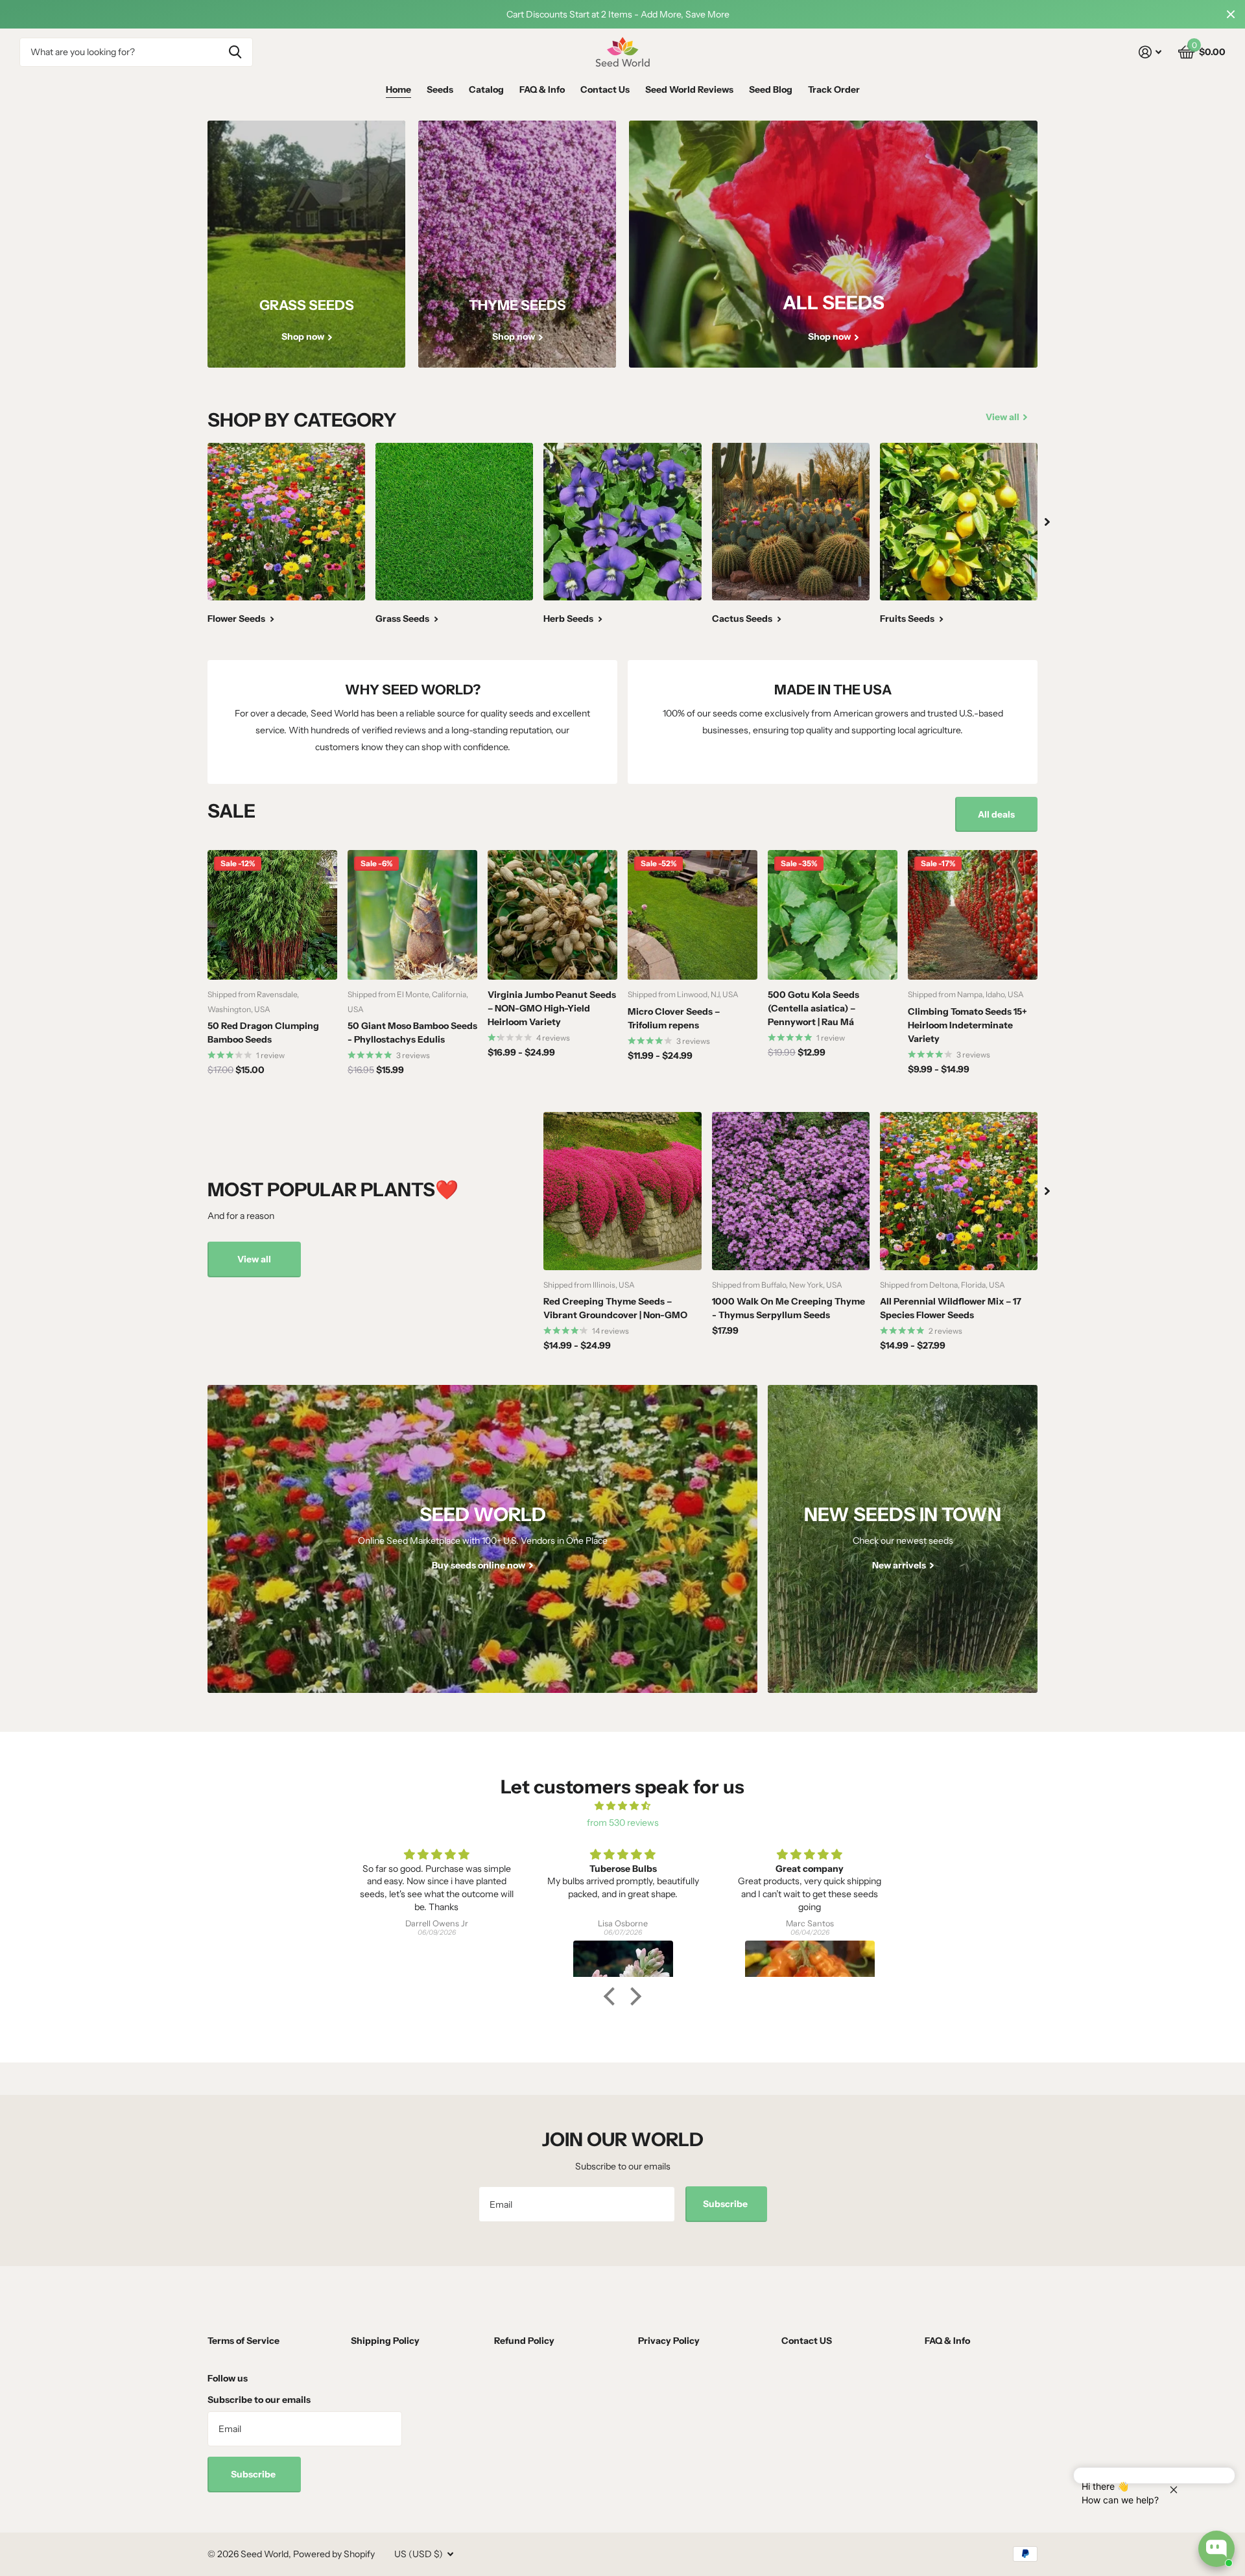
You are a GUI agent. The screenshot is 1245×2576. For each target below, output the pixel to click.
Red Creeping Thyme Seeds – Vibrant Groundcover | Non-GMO (615, 1308)
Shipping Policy (385, 2341)
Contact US (807, 2341)
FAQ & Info (542, 89)
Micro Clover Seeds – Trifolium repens (674, 1018)
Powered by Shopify (334, 2554)
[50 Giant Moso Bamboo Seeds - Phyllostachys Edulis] (412, 915)
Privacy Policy (669, 2341)
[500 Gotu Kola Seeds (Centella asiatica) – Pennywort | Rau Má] (833, 915)
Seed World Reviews (689, 89)
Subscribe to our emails (259, 2400)
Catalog (486, 89)
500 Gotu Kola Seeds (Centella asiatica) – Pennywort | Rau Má (813, 1008)
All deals (996, 814)
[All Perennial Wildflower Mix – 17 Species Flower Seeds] (959, 1191)
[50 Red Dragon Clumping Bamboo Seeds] (272, 915)
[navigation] (1047, 522)
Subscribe (726, 2204)
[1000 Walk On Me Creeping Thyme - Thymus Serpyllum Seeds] (791, 1191)
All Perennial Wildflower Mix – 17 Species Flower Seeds (951, 1308)
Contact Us (605, 89)
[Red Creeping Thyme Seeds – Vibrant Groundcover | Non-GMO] (622, 1191)
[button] (613, 1996)
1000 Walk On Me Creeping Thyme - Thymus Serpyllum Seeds (788, 1308)
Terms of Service (243, 2341)
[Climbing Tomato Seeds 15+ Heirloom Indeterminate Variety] (973, 915)
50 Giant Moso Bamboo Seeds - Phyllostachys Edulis (412, 1033)
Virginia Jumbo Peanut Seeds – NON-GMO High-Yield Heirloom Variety (552, 1008)
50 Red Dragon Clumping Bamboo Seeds (263, 1033)
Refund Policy (524, 2341)
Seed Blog (771, 89)
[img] (622, 1806)
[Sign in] (1150, 52)
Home (398, 89)
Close (1231, 14)
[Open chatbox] (1216, 2549)
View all (254, 1259)
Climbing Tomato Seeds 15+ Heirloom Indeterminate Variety (967, 1025)
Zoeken (235, 52)
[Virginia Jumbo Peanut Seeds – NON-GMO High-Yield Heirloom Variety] (552, 915)
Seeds (440, 89)
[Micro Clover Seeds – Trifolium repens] (693, 915)
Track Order (834, 89)
